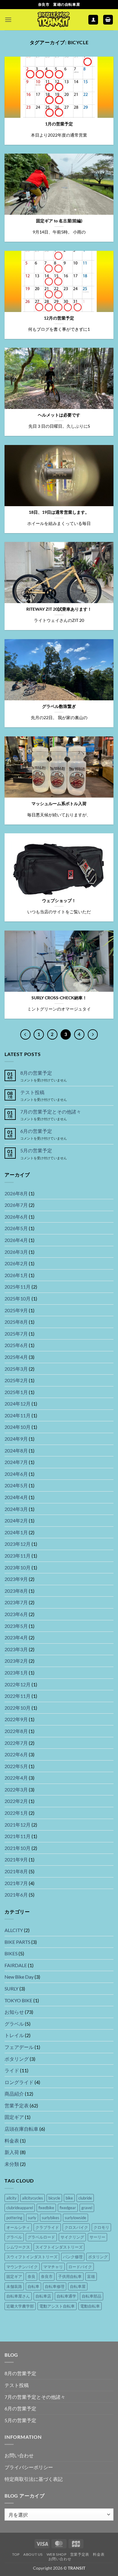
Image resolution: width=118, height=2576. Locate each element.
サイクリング (72, 2237)
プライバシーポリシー (29, 2467)
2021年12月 (18, 1825)
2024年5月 (16, 1485)
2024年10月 (18, 1427)
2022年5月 (16, 1766)
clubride (85, 2198)
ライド (12, 2070)
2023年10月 (18, 1567)
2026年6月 (16, 1217)
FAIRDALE (16, 1965)
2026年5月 (16, 1228)
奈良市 (47, 2276)
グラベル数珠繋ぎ (59, 706)
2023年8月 (16, 1591)
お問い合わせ (19, 2455)
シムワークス (18, 2247)
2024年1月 (16, 1532)
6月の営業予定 (36, 1131)
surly (32, 2218)
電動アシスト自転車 (57, 2306)
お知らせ (14, 2012)
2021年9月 (16, 1859)
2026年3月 (16, 1252)
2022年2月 (16, 1801)
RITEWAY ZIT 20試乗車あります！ (59, 609)
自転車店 (43, 2296)
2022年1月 (16, 1813)
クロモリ (101, 2227)
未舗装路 (14, 2286)
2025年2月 (16, 1380)
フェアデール (19, 2047)
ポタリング (17, 2059)
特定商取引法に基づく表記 (34, 2479)
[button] (8, 20)
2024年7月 (16, 1462)
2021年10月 (18, 1848)
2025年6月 (16, 1345)
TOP (16, 2554)
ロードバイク (80, 2267)
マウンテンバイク (22, 2267)
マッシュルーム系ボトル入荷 (59, 804)
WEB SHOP (57, 2554)
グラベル (14, 2024)
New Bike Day (19, 1977)
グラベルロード (41, 2237)
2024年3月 (16, 1509)
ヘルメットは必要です (59, 415)
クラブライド (47, 2227)
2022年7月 (16, 1743)
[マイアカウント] (93, 20)
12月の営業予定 (59, 318)
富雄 (91, 2276)
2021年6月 (16, 1895)
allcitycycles (33, 2198)
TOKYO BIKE (18, 2000)
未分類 (12, 2164)
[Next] (93, 1034)
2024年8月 (16, 1451)
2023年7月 (16, 1602)
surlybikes (51, 2218)
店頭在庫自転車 (21, 2129)
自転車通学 (66, 2296)
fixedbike (46, 2208)
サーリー (97, 2237)
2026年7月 (16, 1205)
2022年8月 (16, 1731)
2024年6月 (16, 1474)
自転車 (33, 2286)
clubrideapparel (20, 2208)
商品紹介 (14, 2094)
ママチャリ (53, 2267)
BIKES (11, 1953)
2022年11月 (18, 1696)
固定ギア (14, 2117)
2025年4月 (16, 1357)
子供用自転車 (70, 2276)
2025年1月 (16, 1392)
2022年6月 (16, 1754)
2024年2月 (16, 1520)
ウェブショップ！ (59, 901)
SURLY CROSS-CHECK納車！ (59, 998)
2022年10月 (18, 1708)
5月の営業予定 (36, 1150)
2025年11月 (18, 1287)
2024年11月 (18, 1415)
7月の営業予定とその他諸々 (51, 1112)
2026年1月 (16, 1275)
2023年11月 (18, 1556)
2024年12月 (18, 1404)
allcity (11, 2198)
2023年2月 (16, 1661)
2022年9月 (16, 1719)
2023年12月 (18, 1544)
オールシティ (18, 2227)
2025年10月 (18, 1298)
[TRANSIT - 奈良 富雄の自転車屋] (53, 20)
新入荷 (12, 2152)
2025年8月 (16, 1322)
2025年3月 (16, 1369)
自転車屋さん (18, 2296)
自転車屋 (78, 2286)
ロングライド (19, 2082)
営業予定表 (17, 2105)
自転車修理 (55, 2286)
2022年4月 (16, 1778)
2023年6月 (16, 1614)
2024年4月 (16, 1497)
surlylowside (75, 2218)
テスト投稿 (32, 1092)
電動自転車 (90, 2306)
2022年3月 (16, 1789)
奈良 (31, 2276)
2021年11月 (18, 1836)
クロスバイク (76, 2227)
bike (69, 2198)
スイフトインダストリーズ (59, 2247)
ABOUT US (33, 2554)
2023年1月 (16, 1673)
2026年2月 (16, 1263)
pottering (14, 2218)
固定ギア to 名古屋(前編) (59, 221)
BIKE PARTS (17, 1942)
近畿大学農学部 (20, 2306)
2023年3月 (16, 1649)
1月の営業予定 (59, 124)
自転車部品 (92, 2296)
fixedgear (68, 2208)
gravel (87, 2208)
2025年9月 (16, 1310)
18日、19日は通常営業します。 (59, 512)
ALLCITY (14, 1930)
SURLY (11, 1988)
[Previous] (25, 1034)
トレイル (14, 2035)
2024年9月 (16, 1439)
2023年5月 (16, 1626)
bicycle (54, 2198)
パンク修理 (73, 2257)
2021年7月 (16, 1883)
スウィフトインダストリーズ (32, 2257)
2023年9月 (16, 1579)
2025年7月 (16, 1334)
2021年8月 (16, 1871)
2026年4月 (16, 1240)
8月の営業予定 (36, 1073)
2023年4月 (16, 1637)
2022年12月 (18, 1684)
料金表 (12, 2141)
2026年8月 (16, 1193)
